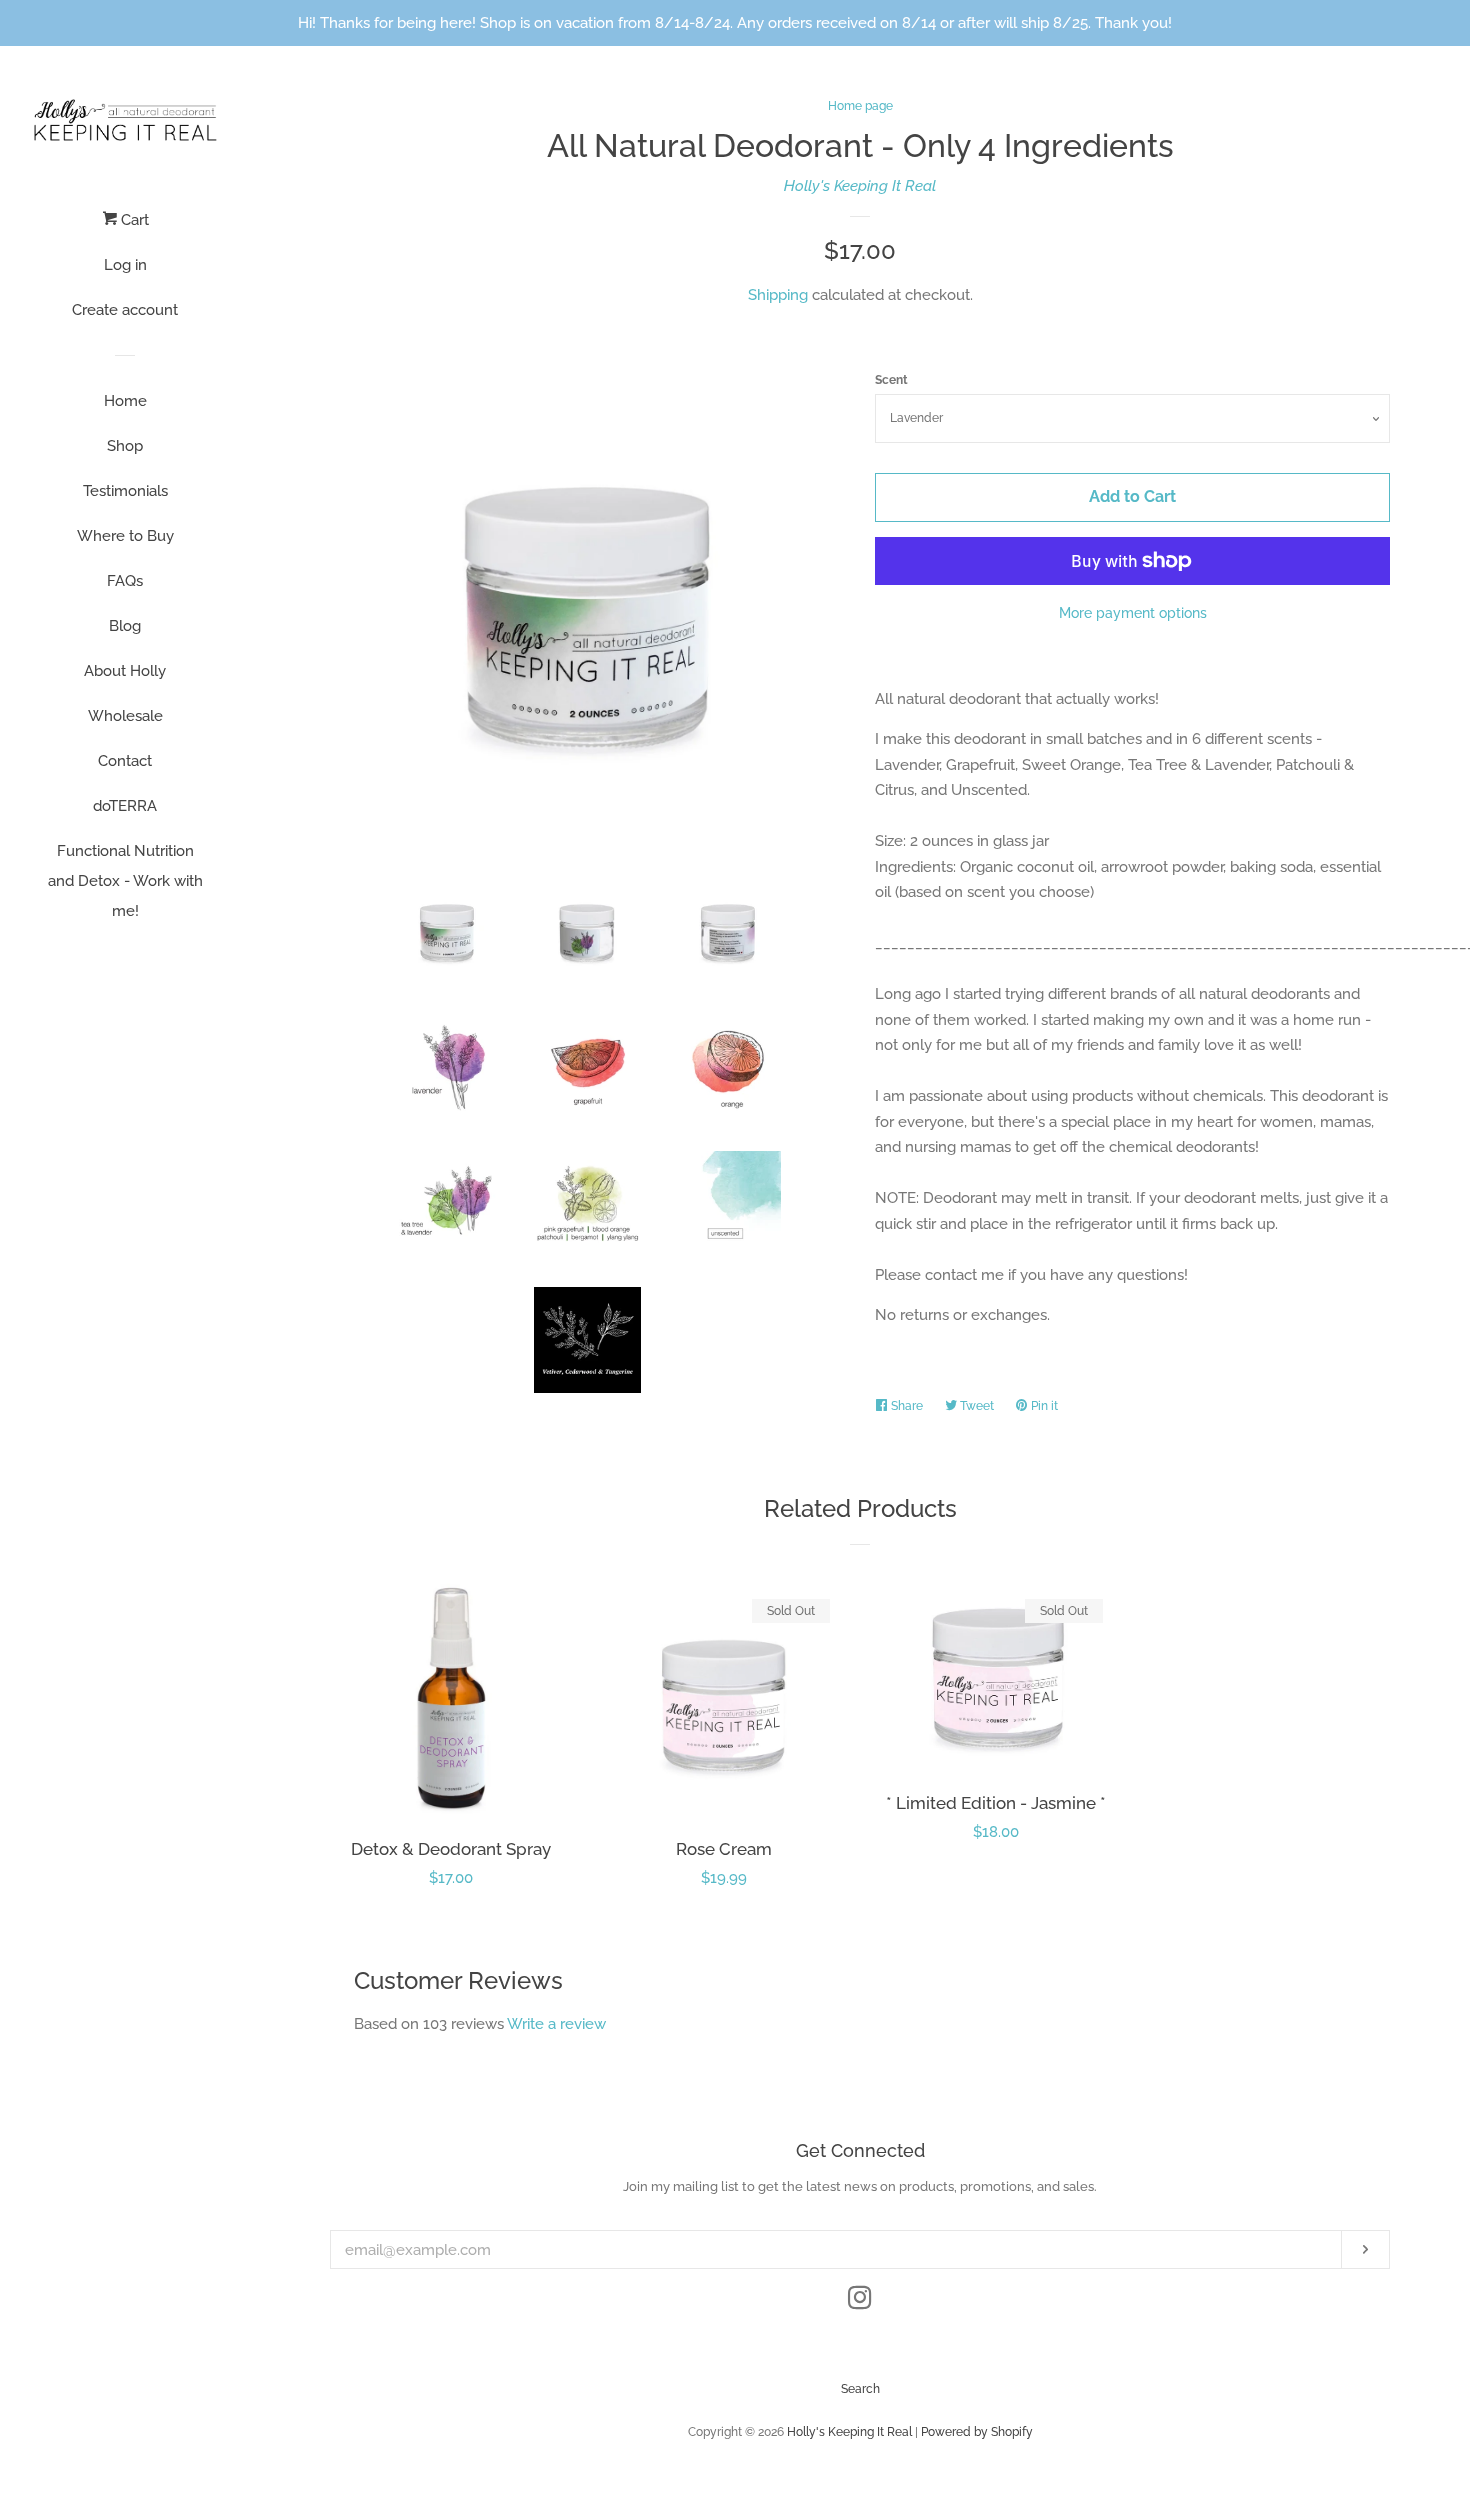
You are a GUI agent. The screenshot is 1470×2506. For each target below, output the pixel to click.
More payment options (1133, 613)
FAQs (125, 581)
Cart (133, 220)
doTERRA (125, 806)
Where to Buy (125, 536)
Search (860, 2389)
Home (125, 401)
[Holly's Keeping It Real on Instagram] (860, 2302)
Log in (125, 265)
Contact (125, 761)
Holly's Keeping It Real (860, 186)
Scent (891, 380)
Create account (125, 310)
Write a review (556, 2024)
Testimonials (125, 491)
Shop (125, 446)
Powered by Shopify (977, 2432)
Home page (860, 106)
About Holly (125, 671)
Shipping (778, 295)
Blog (125, 626)
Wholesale (125, 716)
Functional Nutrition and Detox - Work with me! (125, 881)
